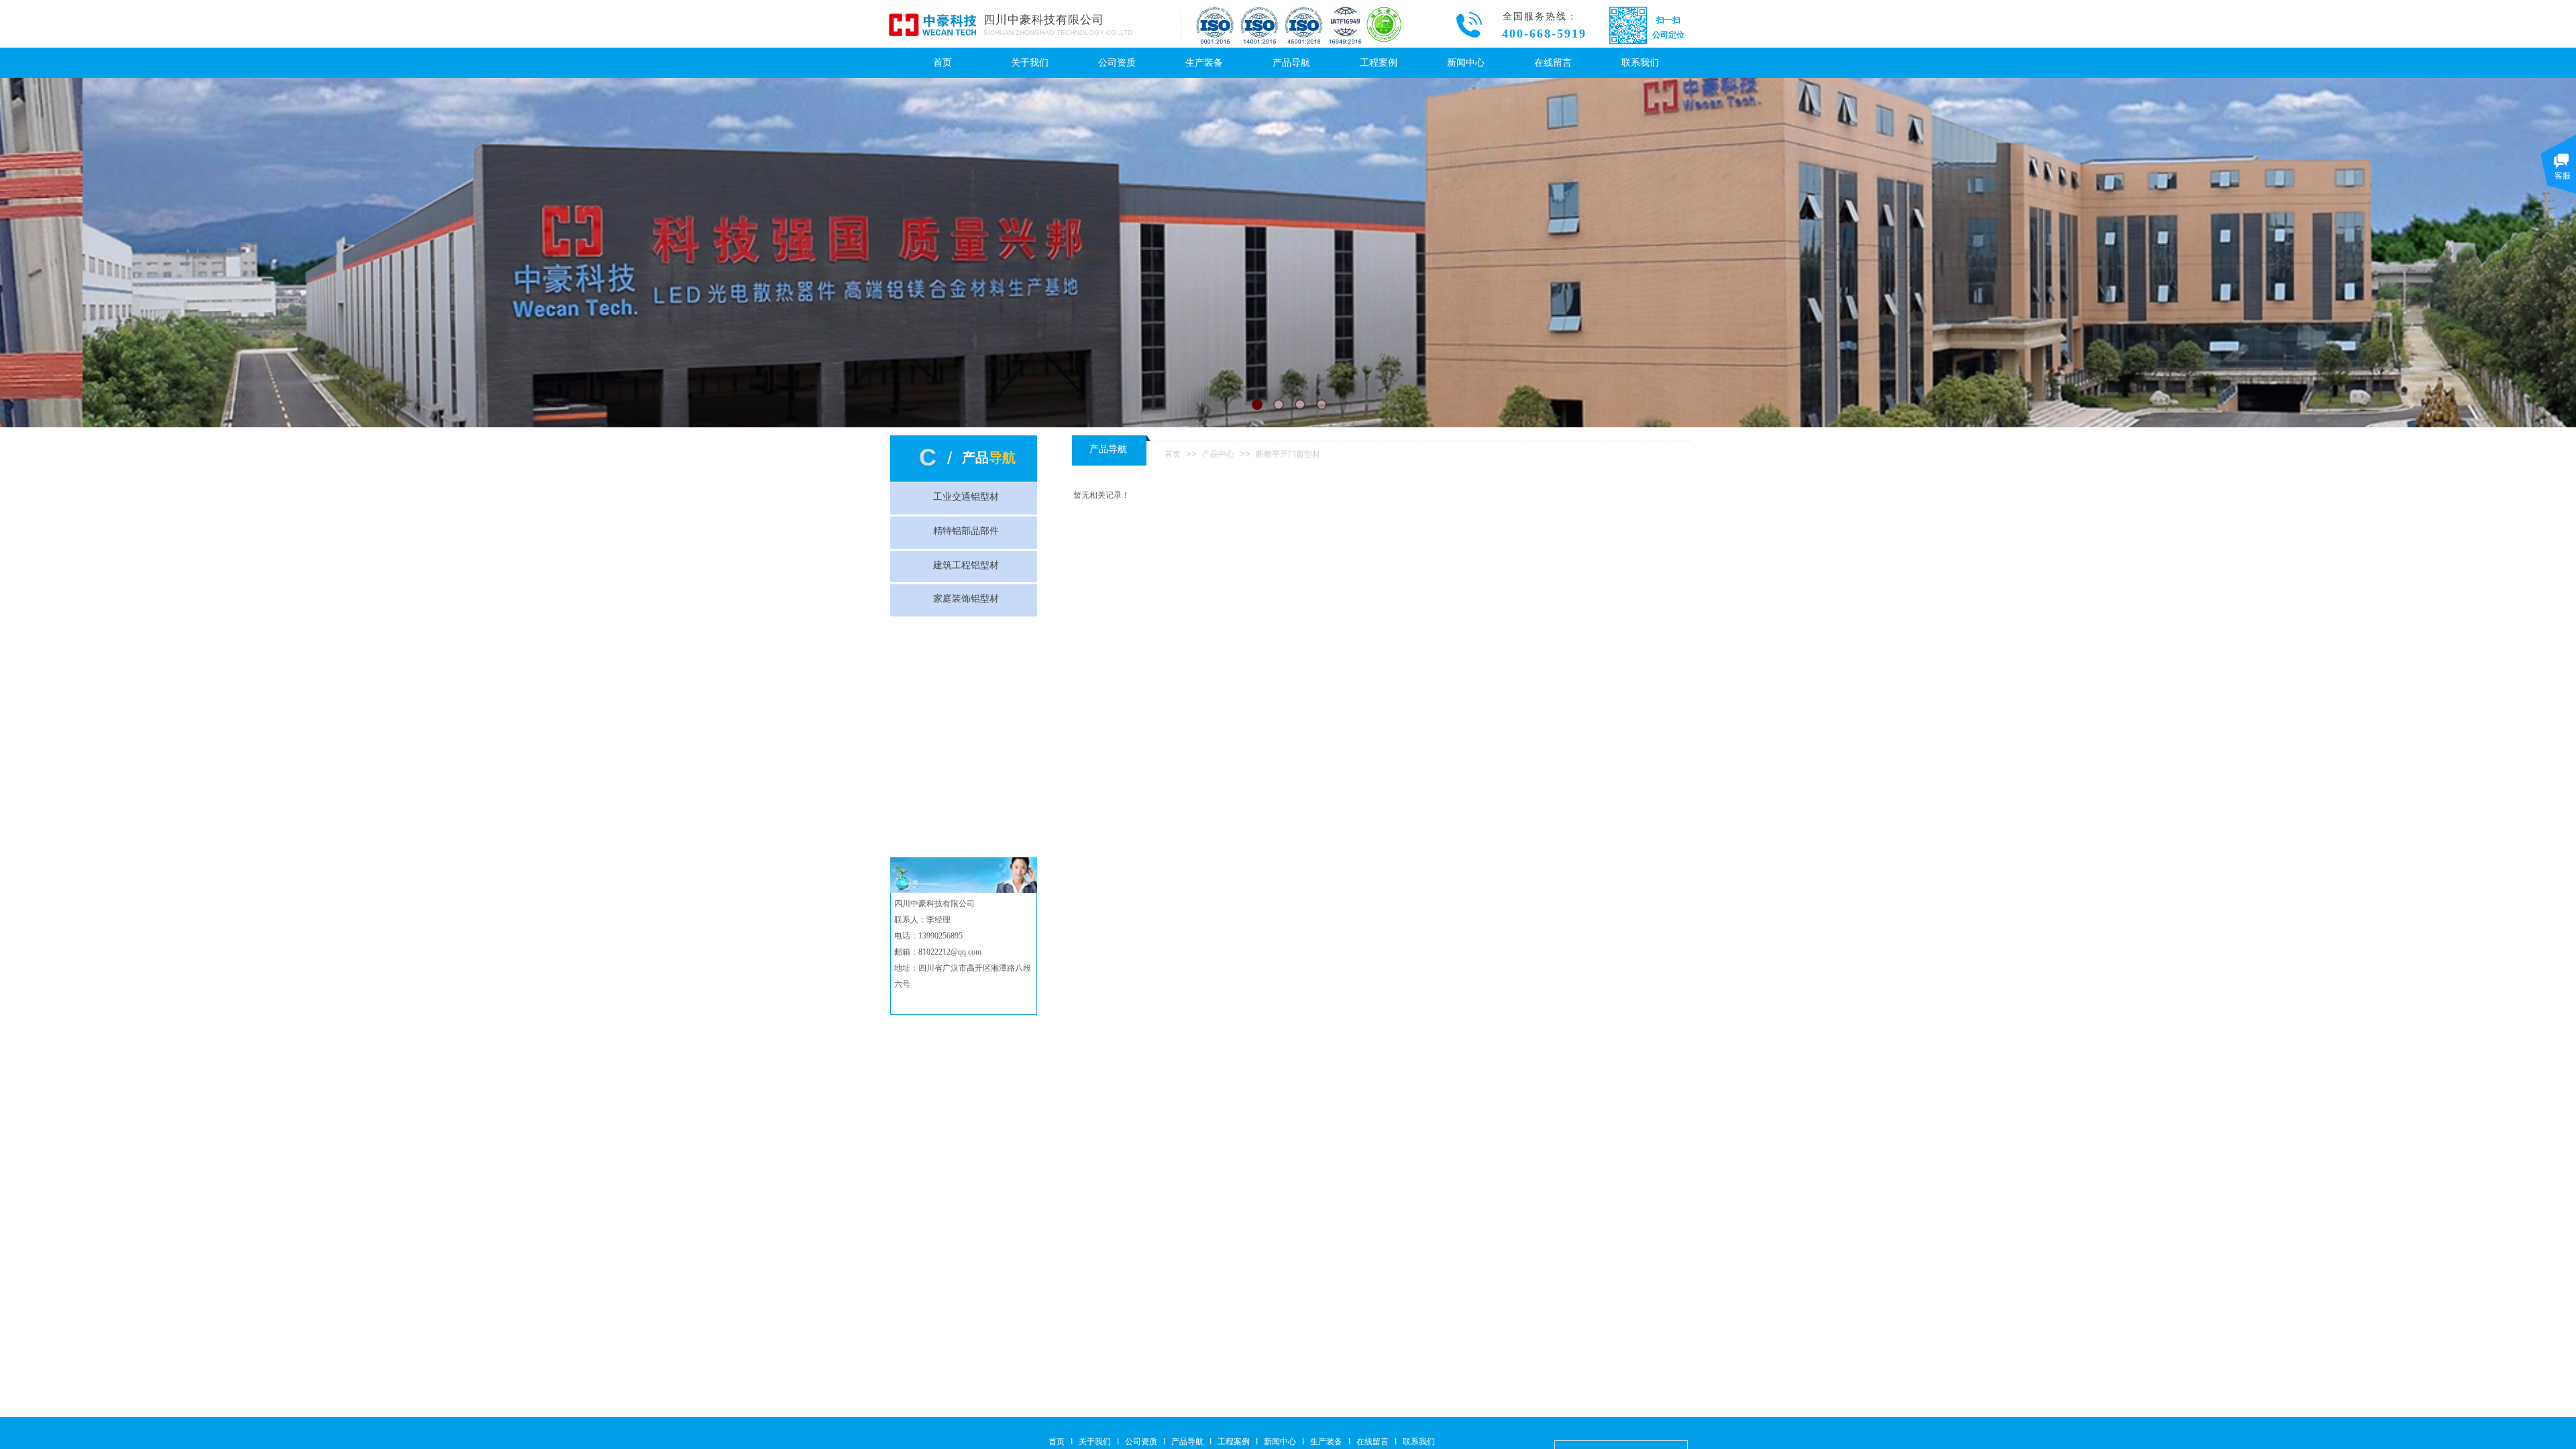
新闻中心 (1466, 63)
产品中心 (1218, 454)
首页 (943, 63)
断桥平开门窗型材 (1288, 454)
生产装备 (1204, 63)
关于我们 (1030, 63)
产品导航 (1291, 63)
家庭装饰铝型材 (966, 599)
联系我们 (1640, 63)
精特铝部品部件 (966, 531)
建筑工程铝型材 (966, 565)
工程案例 (1379, 63)
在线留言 (1553, 63)
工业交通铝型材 (966, 497)
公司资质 (1117, 63)
